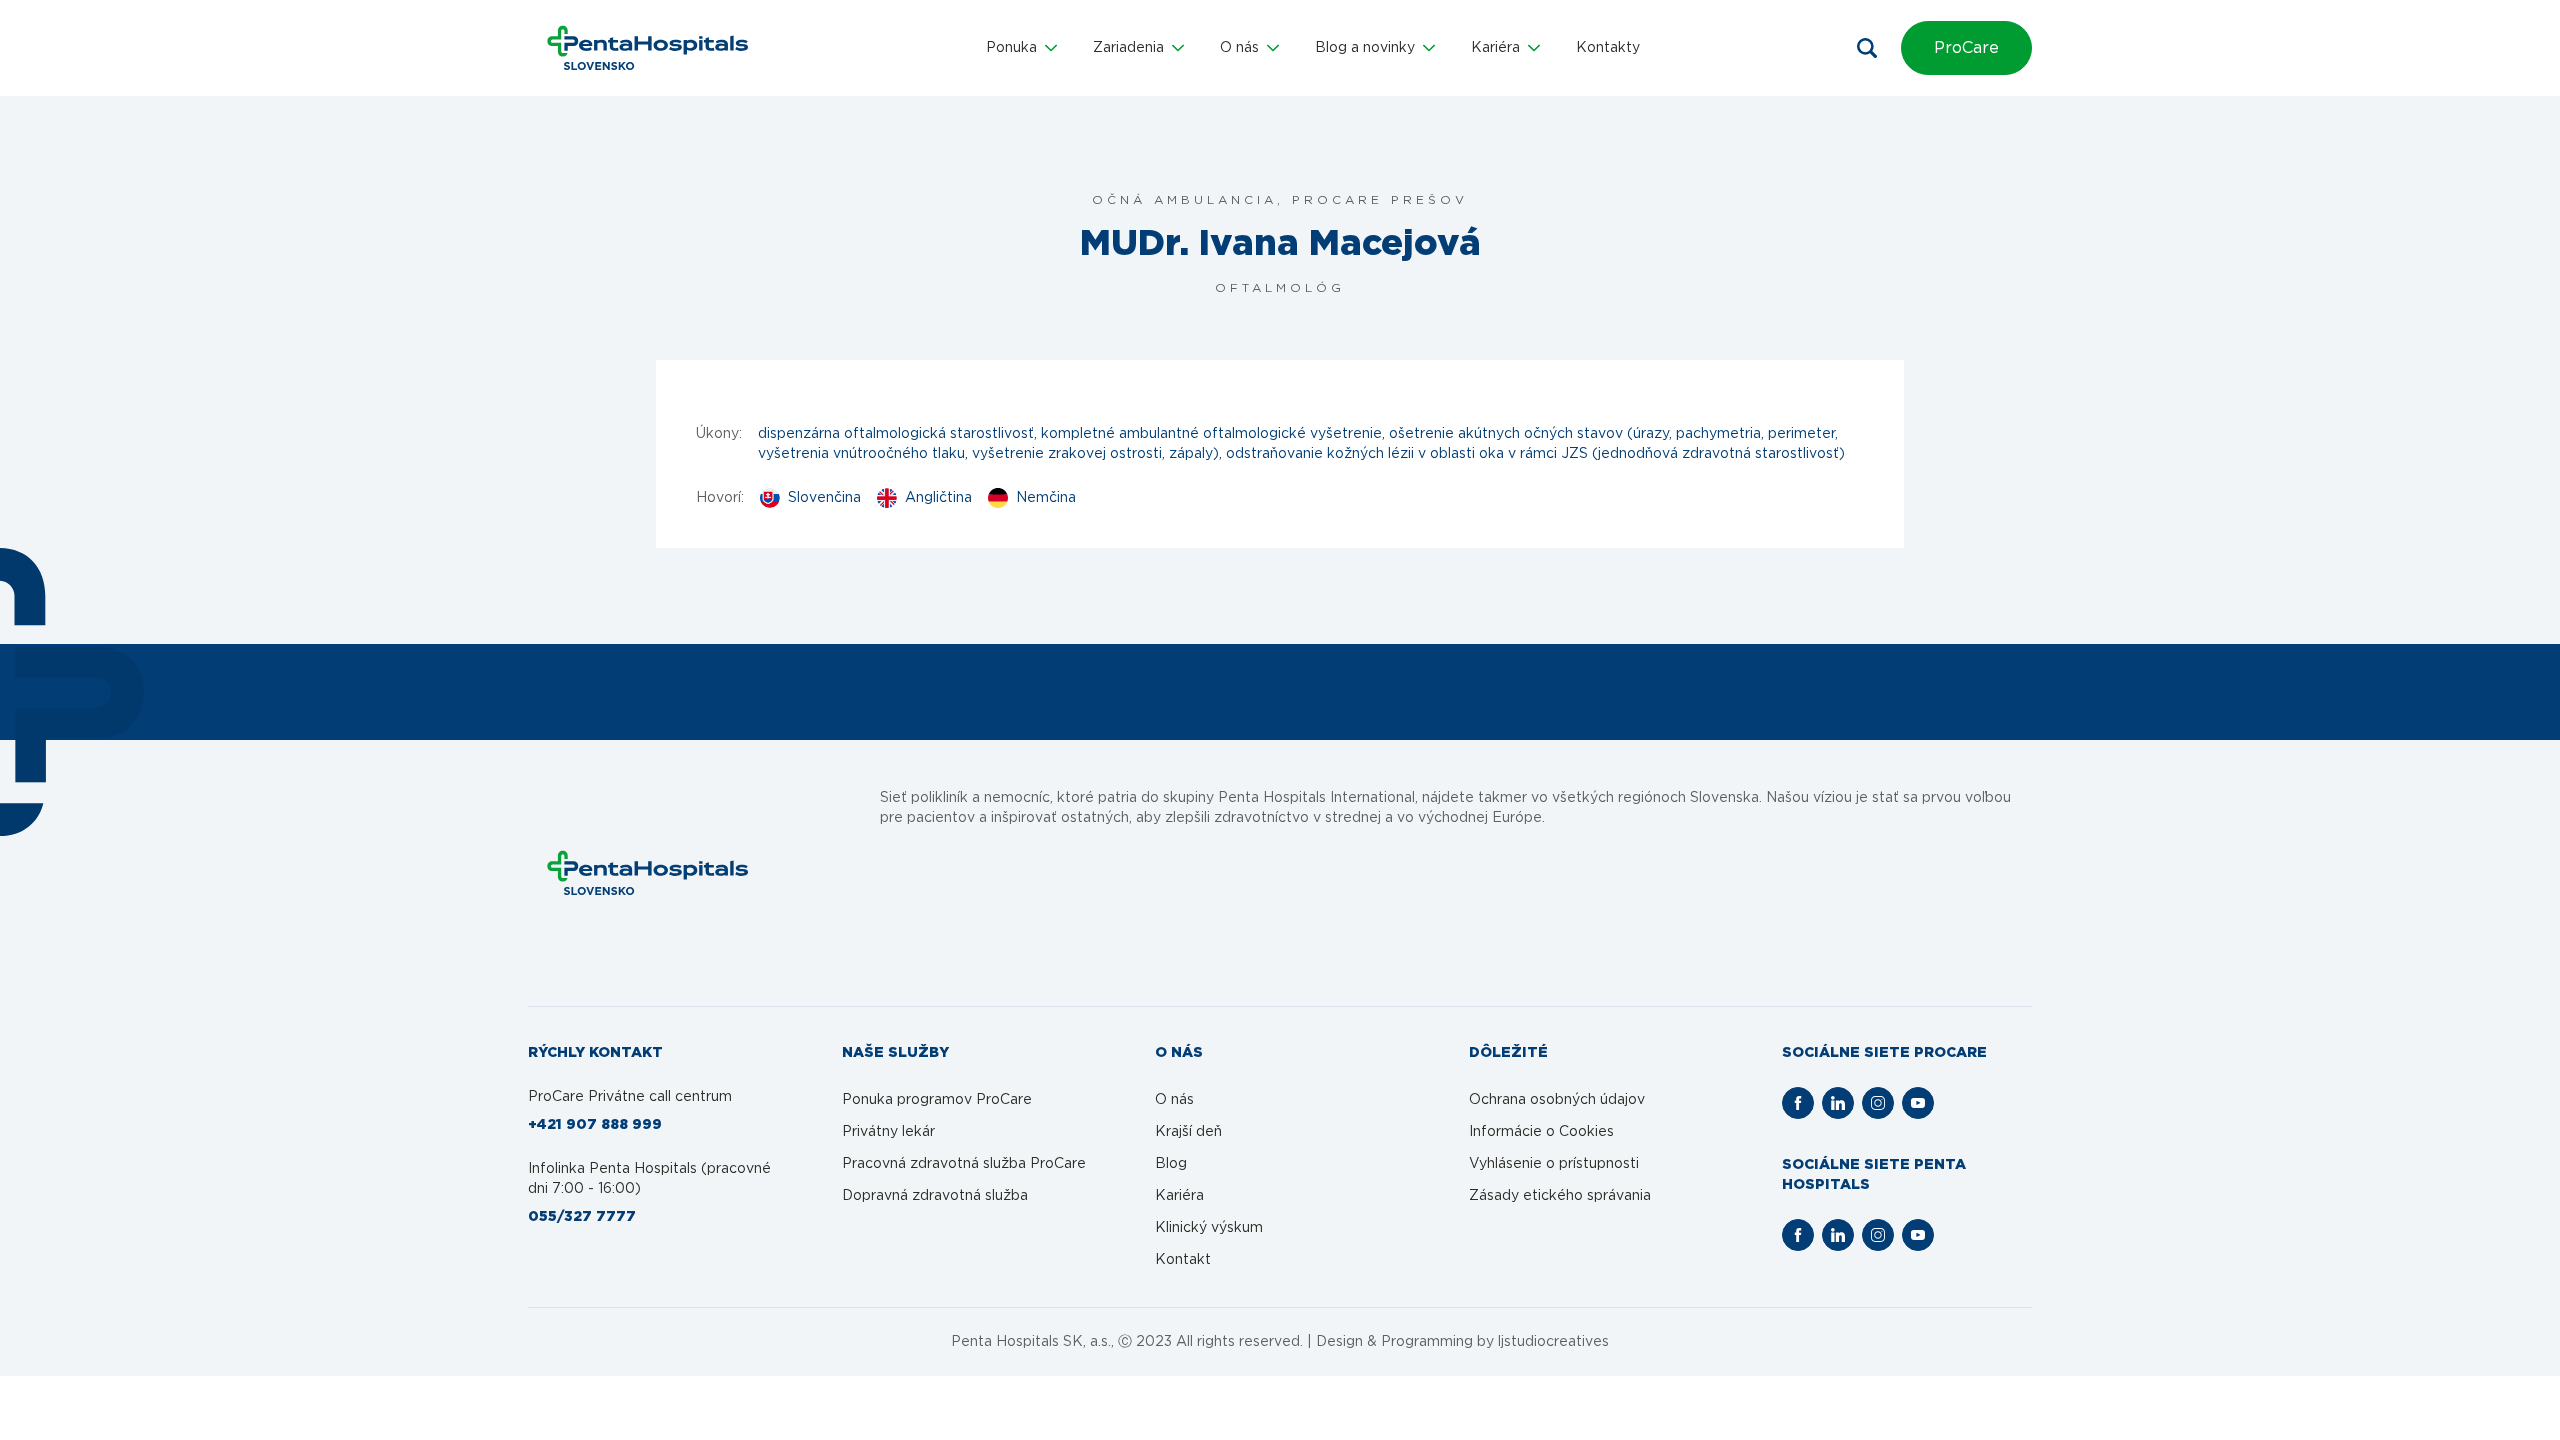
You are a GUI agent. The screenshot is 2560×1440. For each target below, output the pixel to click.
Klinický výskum (1209, 1228)
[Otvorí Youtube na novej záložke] (1918, 1103)
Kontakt (1183, 1260)
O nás (1174, 1100)
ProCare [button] (1966, 48)
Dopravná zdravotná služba (935, 1196)
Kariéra (1179, 1196)
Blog (1171, 1164)
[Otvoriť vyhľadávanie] (1867, 48)
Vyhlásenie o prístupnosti (1554, 1164)
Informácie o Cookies (1541, 1132)
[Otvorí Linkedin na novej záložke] (1838, 1103)
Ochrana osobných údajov (1557, 1100)
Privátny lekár (888, 1132)
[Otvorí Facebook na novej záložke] (1798, 1103)
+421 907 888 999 (595, 1125)
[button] (1021, 48)
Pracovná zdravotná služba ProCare (964, 1164)
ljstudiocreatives (1553, 1342)
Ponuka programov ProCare (937, 1100)
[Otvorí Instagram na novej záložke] (1878, 1103)
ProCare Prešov (1380, 200)
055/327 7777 (582, 1217)
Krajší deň (1188, 1132)
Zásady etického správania (1560, 1196)
